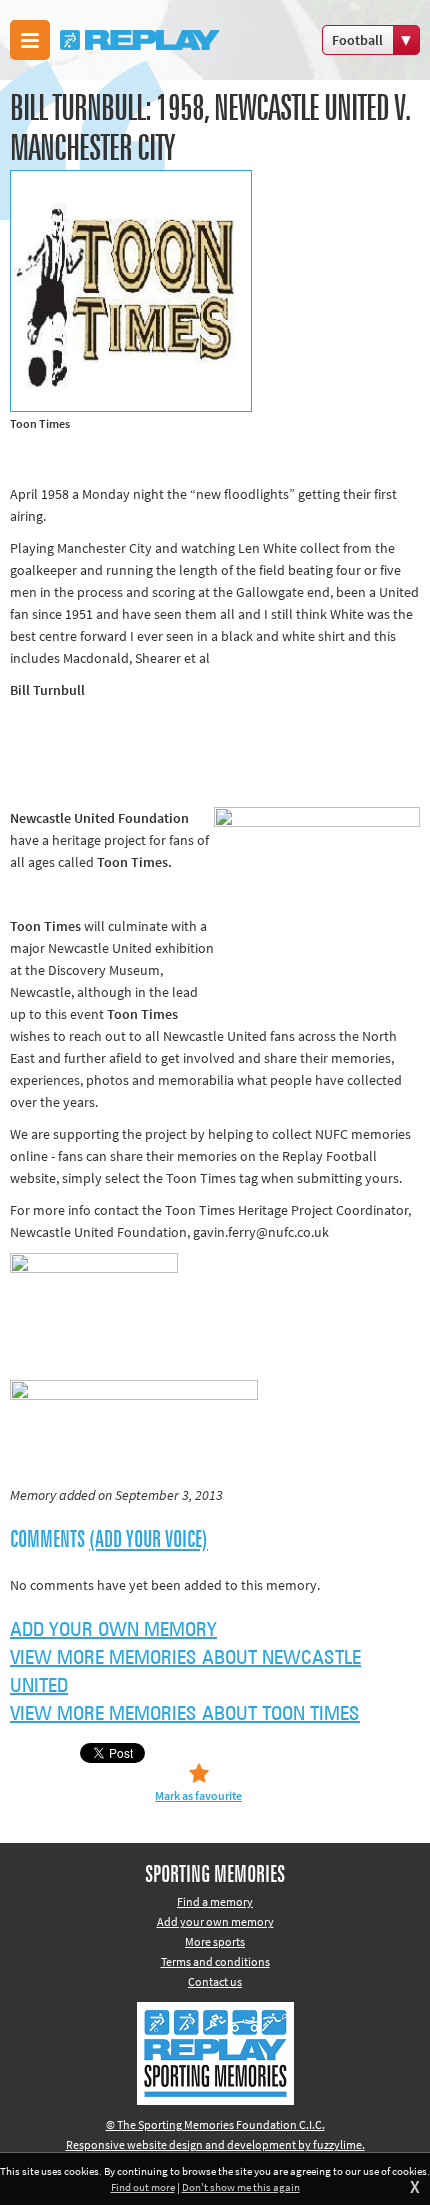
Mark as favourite (198, 1795)
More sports (215, 1941)
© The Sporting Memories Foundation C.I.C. (215, 2124)
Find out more (143, 2187)
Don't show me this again (241, 2187)
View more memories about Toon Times (185, 1714)
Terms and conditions (215, 1961)
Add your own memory (113, 1630)
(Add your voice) (148, 1540)
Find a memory (215, 1901)
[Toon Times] (215, 291)
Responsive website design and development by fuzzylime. (215, 2144)
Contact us (215, 1981)
